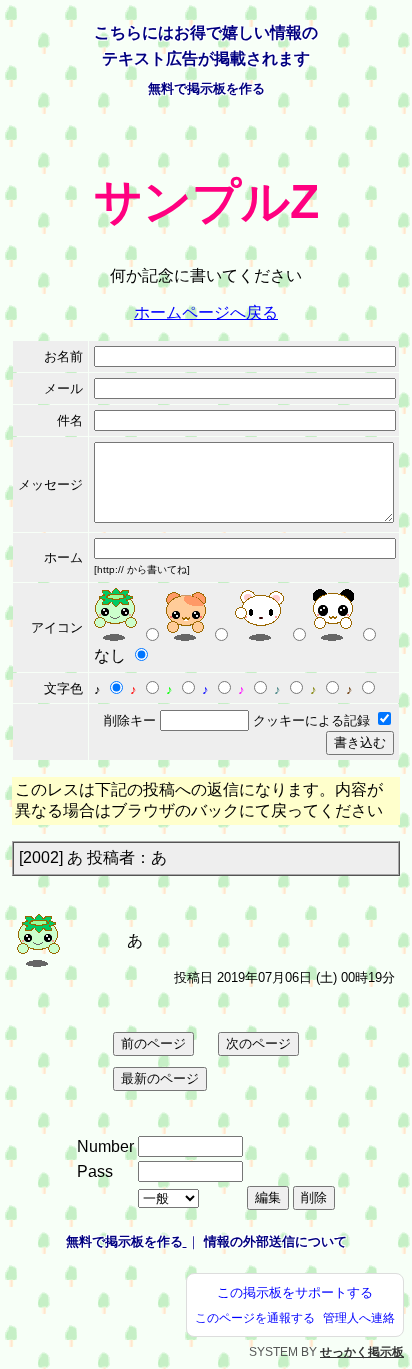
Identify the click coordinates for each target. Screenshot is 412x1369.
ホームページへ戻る (206, 312)
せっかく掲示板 (362, 1352)
